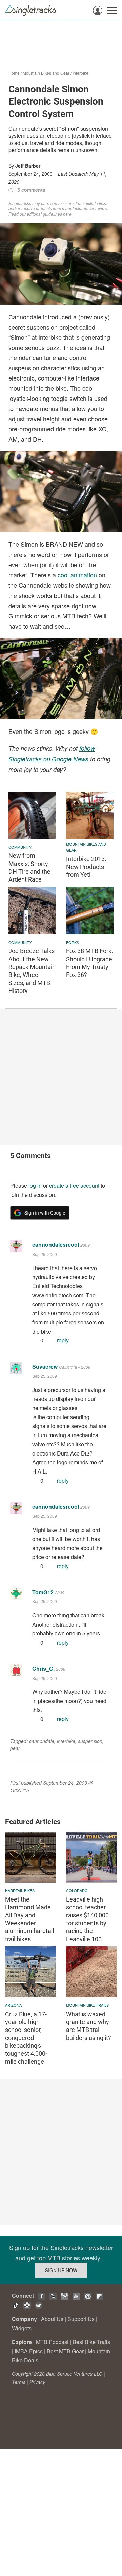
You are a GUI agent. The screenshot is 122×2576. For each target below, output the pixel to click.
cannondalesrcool (56, 1245)
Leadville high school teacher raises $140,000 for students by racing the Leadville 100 (87, 1919)
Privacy (37, 2382)
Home (14, 73)
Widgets (22, 2328)
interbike (66, 1741)
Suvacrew (45, 1366)
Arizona (13, 2005)
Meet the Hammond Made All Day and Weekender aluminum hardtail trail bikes (29, 1919)
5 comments (31, 190)
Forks (73, 942)
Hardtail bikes (20, 1890)
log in (35, 1185)
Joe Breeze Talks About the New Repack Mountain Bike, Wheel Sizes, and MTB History (32, 971)
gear (15, 1748)
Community (20, 847)
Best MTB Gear (65, 2351)
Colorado (77, 1890)
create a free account (74, 1185)
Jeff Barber (28, 166)
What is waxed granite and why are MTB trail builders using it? (89, 2026)
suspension (90, 1741)
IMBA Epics (29, 2351)
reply (63, 1340)
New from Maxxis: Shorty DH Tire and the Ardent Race (29, 867)
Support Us (81, 2319)
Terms (19, 2382)
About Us (52, 2319)
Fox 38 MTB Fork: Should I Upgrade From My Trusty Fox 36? (89, 963)
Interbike (80, 73)
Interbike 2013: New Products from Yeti (86, 867)
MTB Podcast (52, 2342)
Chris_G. (43, 1669)
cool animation (77, 575)
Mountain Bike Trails (87, 2005)
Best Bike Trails (91, 2342)
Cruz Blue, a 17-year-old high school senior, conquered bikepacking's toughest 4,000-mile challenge (26, 2038)
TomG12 (43, 1592)
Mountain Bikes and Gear (46, 73)
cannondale (42, 1741)
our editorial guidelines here (46, 214)
